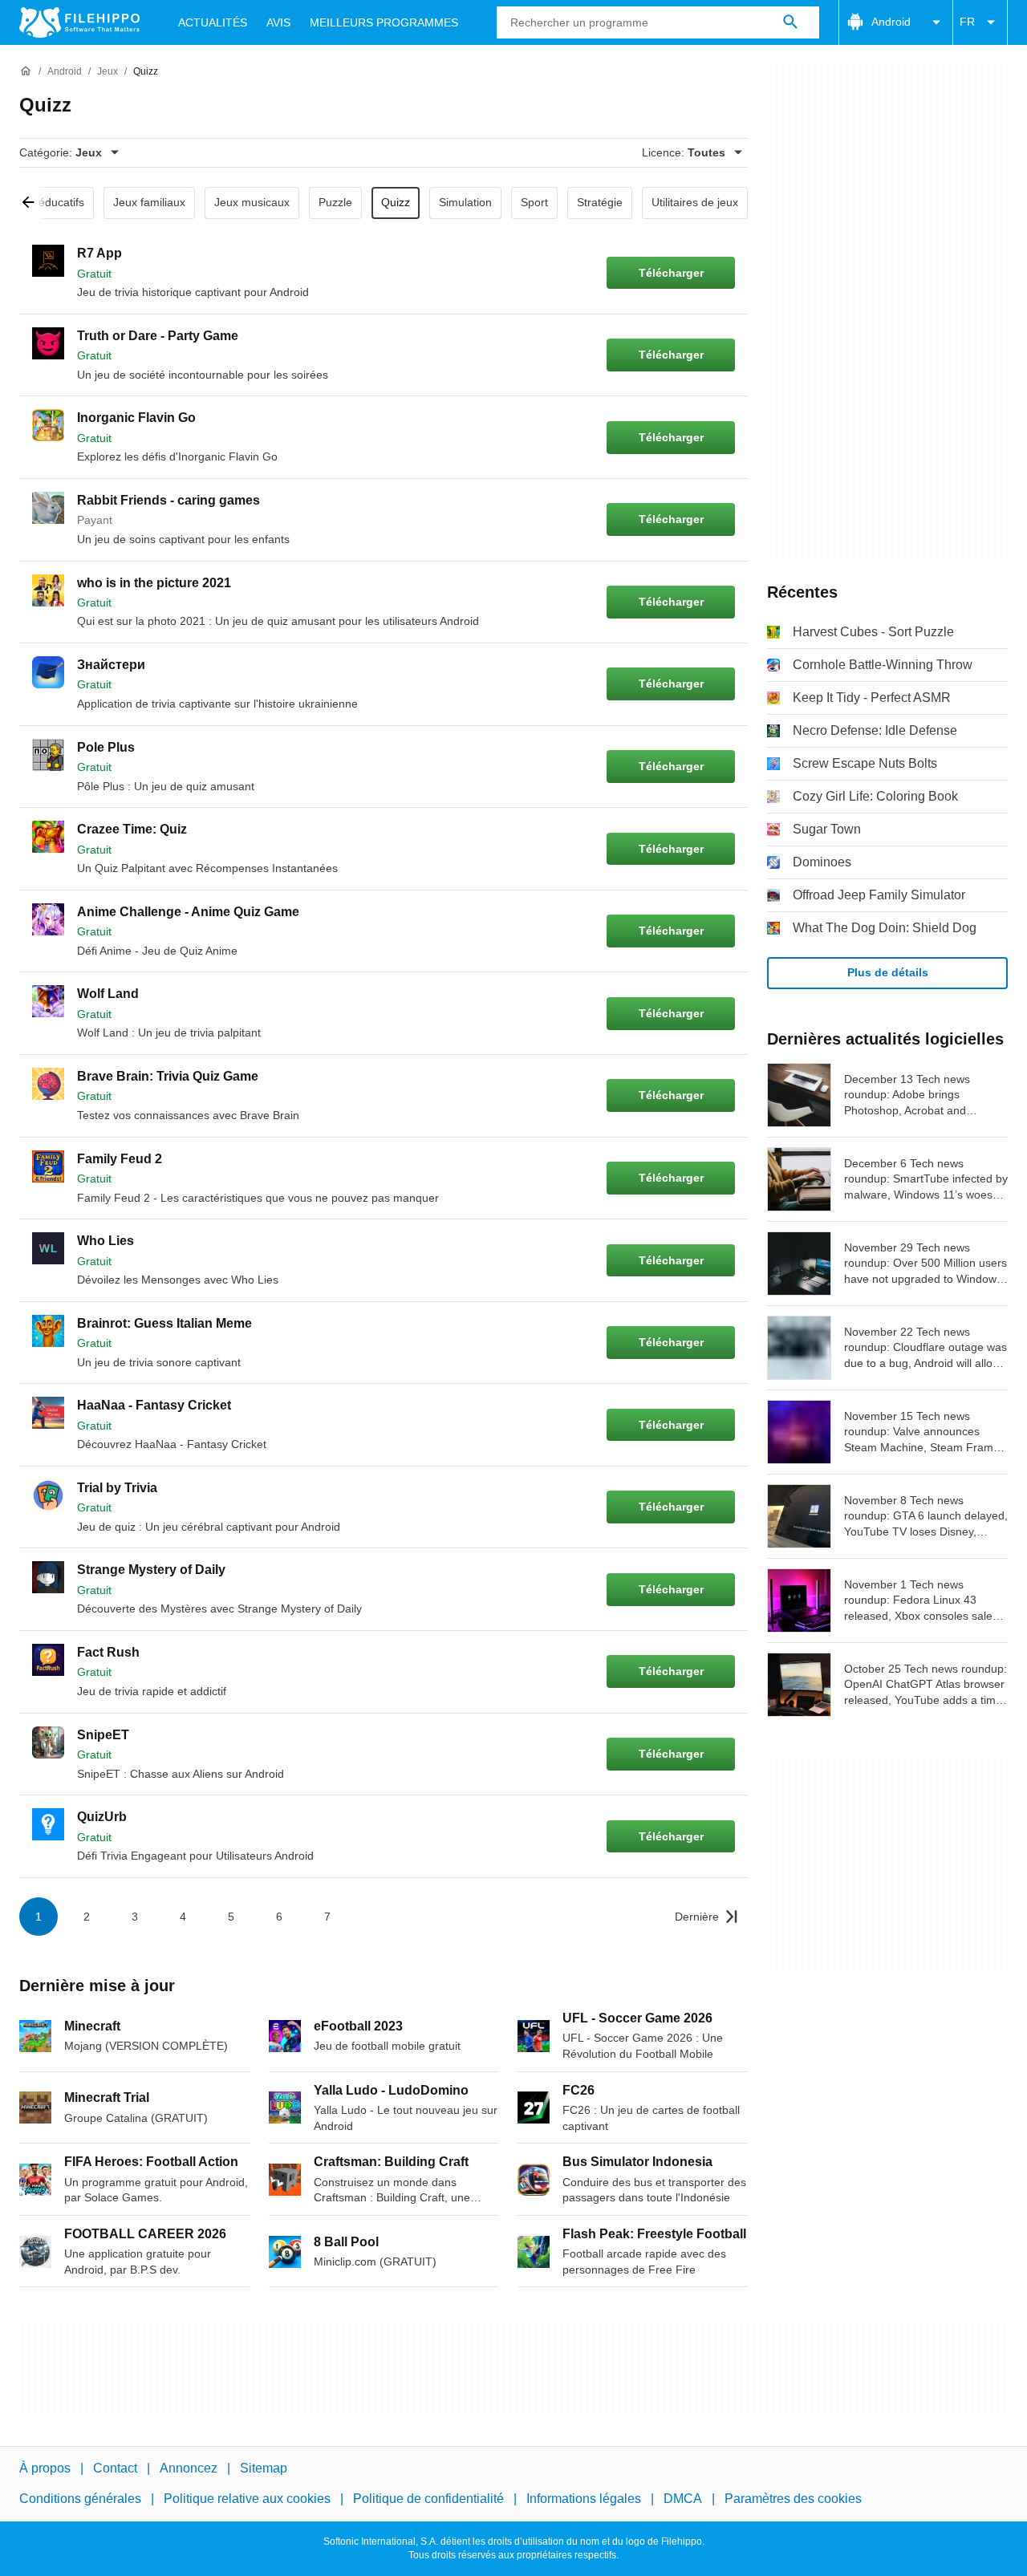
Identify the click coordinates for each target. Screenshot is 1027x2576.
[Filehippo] (79, 22)
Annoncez (189, 2468)
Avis (278, 22)
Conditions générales (80, 2499)
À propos (45, 2468)
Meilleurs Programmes (384, 22)
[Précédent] (34, 203)
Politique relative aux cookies (247, 2499)
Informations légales (584, 2499)
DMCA (683, 2499)
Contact (115, 2468)
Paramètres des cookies (793, 2499)
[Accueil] (26, 71)
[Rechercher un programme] (790, 22)
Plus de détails (888, 972)
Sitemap (264, 2468)
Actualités (213, 22)
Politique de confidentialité (428, 2499)
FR (967, 22)
